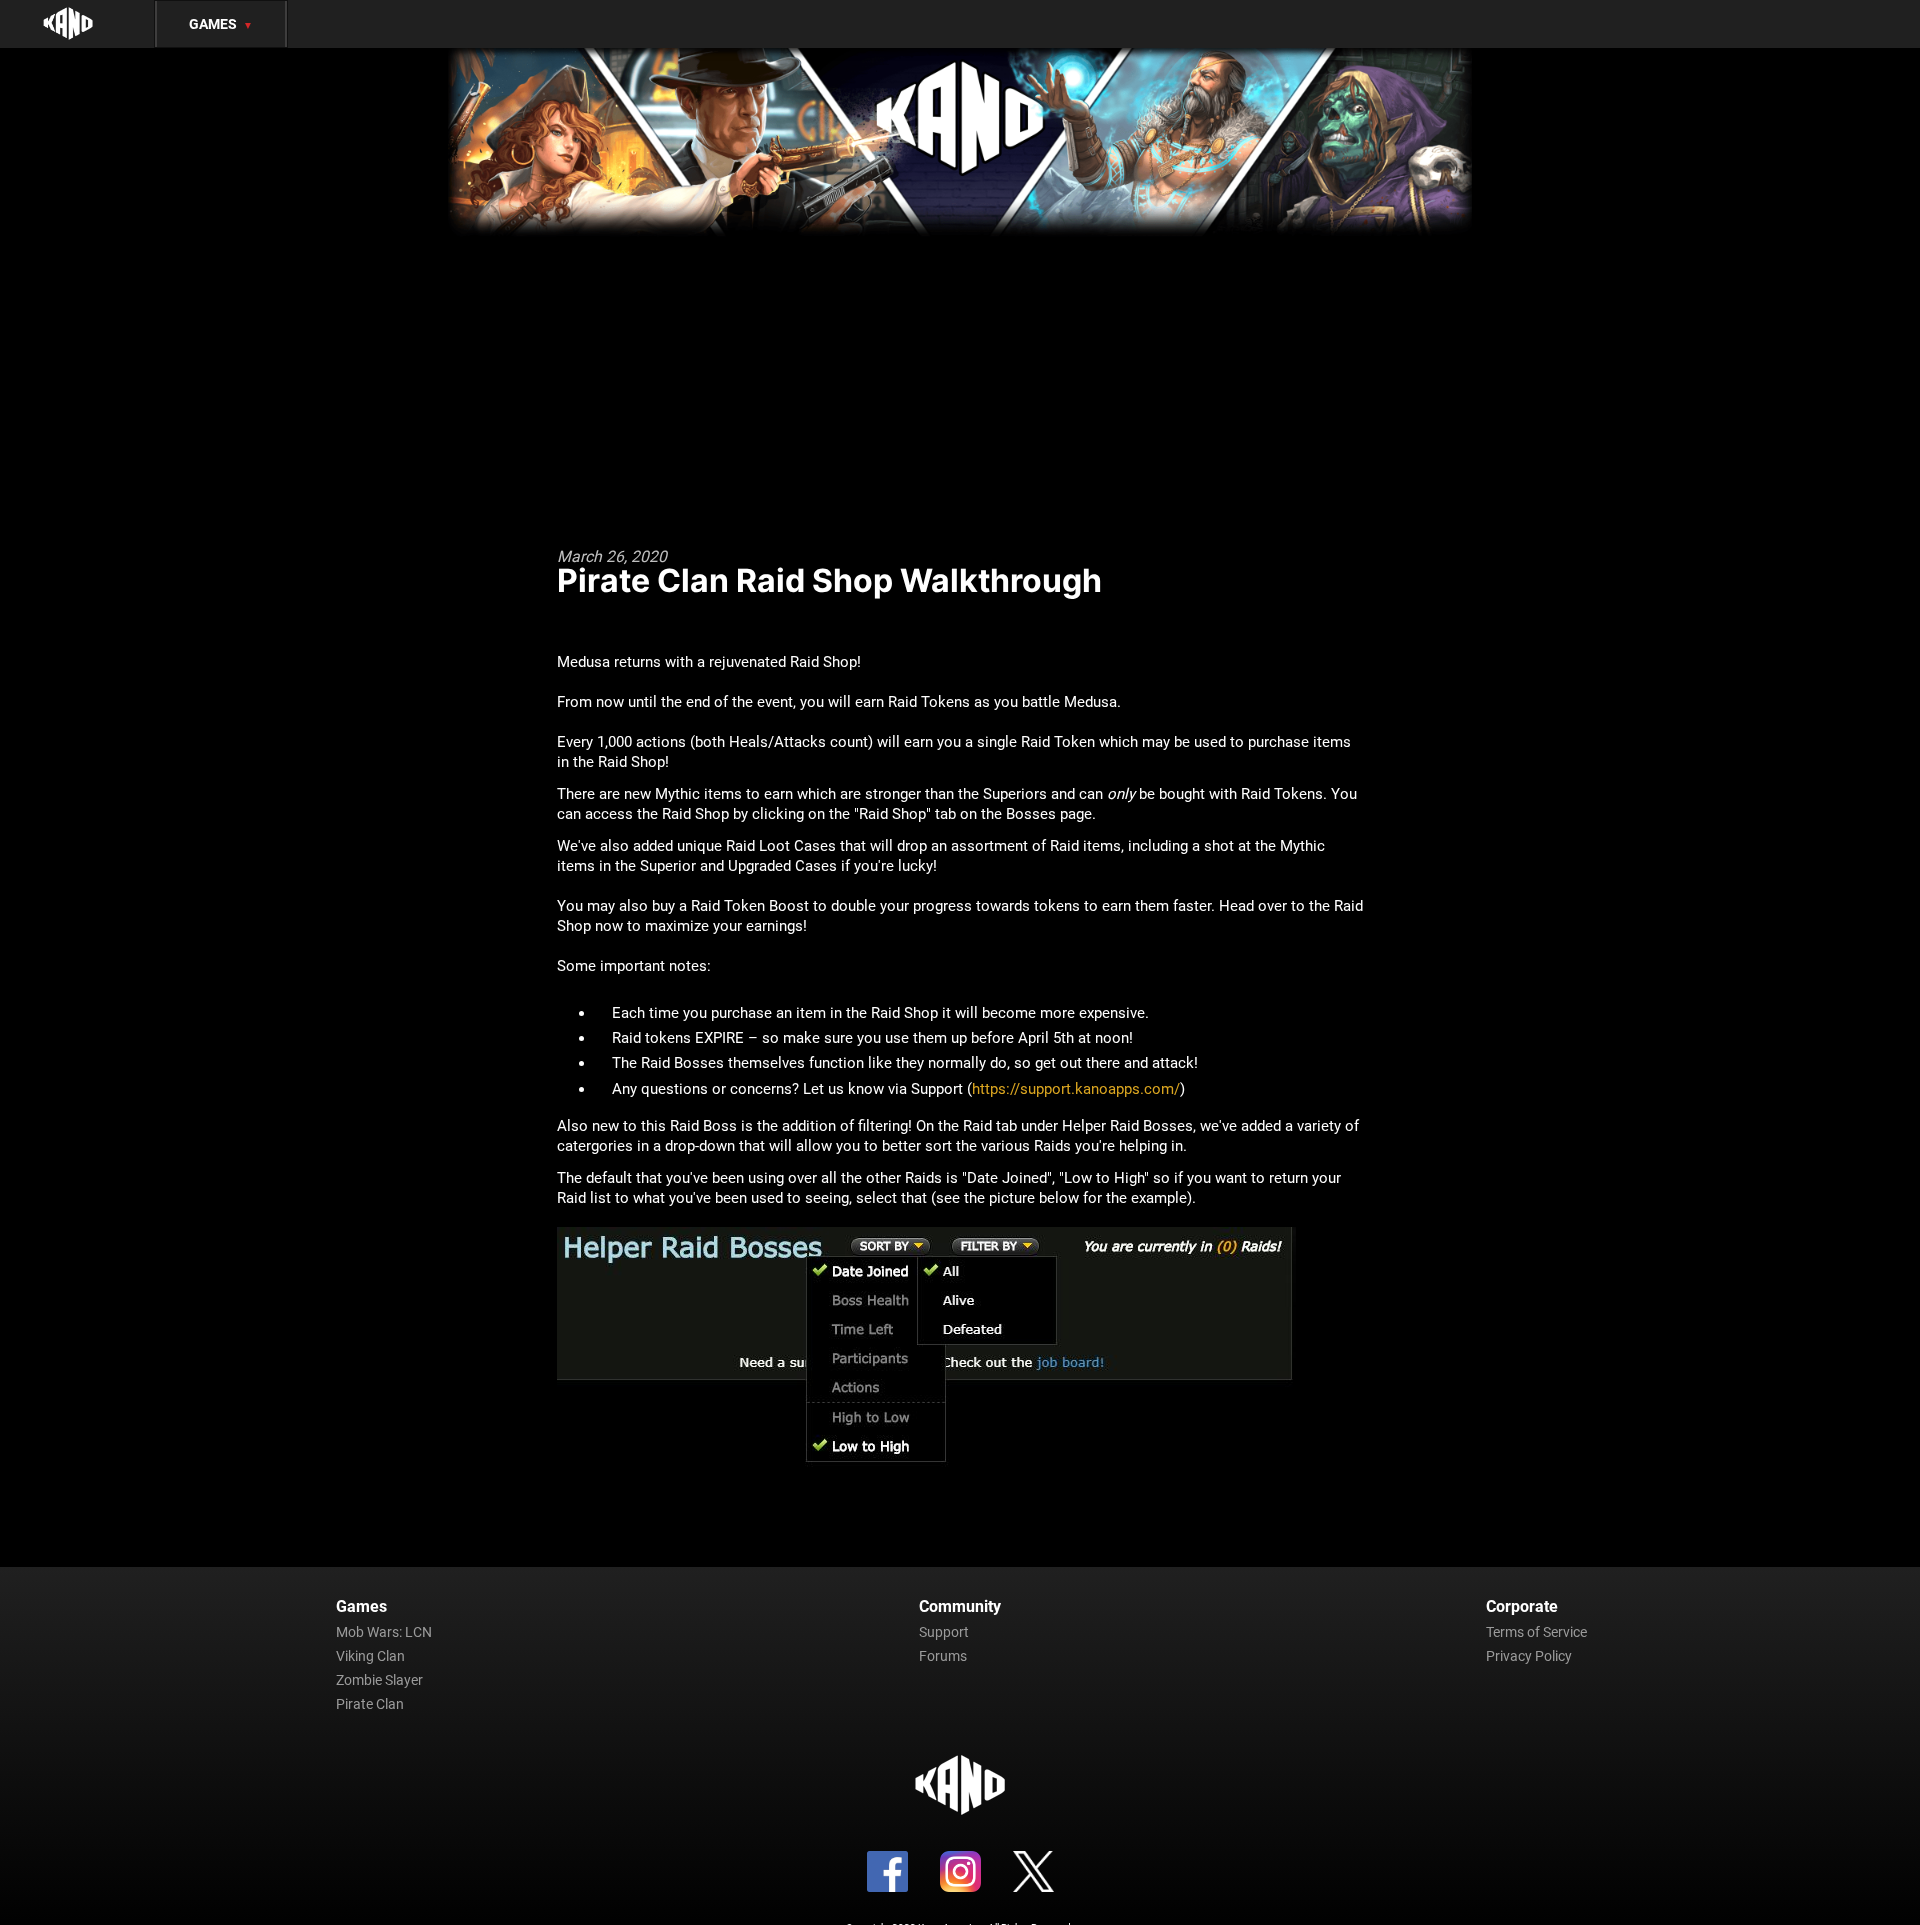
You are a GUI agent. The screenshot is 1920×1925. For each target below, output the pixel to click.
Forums (943, 1656)
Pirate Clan (370, 1704)
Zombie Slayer (379, 1680)
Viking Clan (370, 1656)
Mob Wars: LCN (384, 1632)
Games (221, 24)
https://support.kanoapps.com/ (1076, 1089)
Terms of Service (1536, 1632)
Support (944, 1632)
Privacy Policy (1529, 1656)
